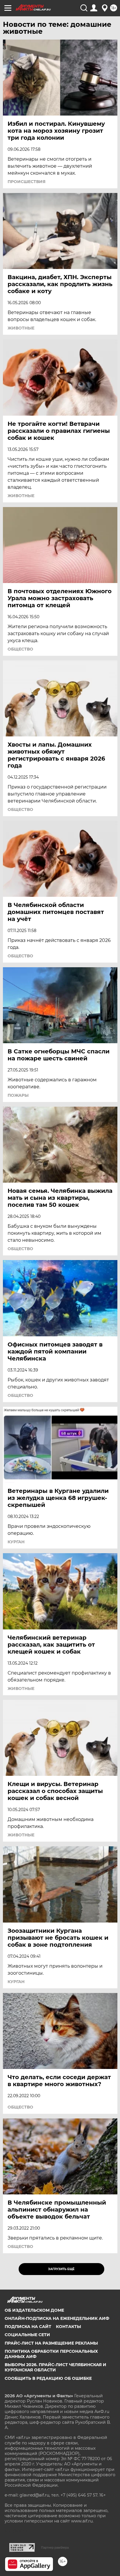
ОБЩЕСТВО (20, 649)
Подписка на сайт (28, 2327)
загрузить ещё (61, 2269)
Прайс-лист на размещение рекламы (51, 2343)
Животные (21, 328)
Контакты (68, 2327)
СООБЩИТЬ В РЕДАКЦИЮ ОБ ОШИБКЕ (48, 2378)
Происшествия (27, 182)
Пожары (18, 1095)
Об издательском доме (34, 2310)
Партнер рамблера (55, 2547)
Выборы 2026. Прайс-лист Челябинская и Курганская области (55, 2367)
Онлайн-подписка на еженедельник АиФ (57, 2318)
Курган (16, 1542)
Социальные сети (27, 2335)
